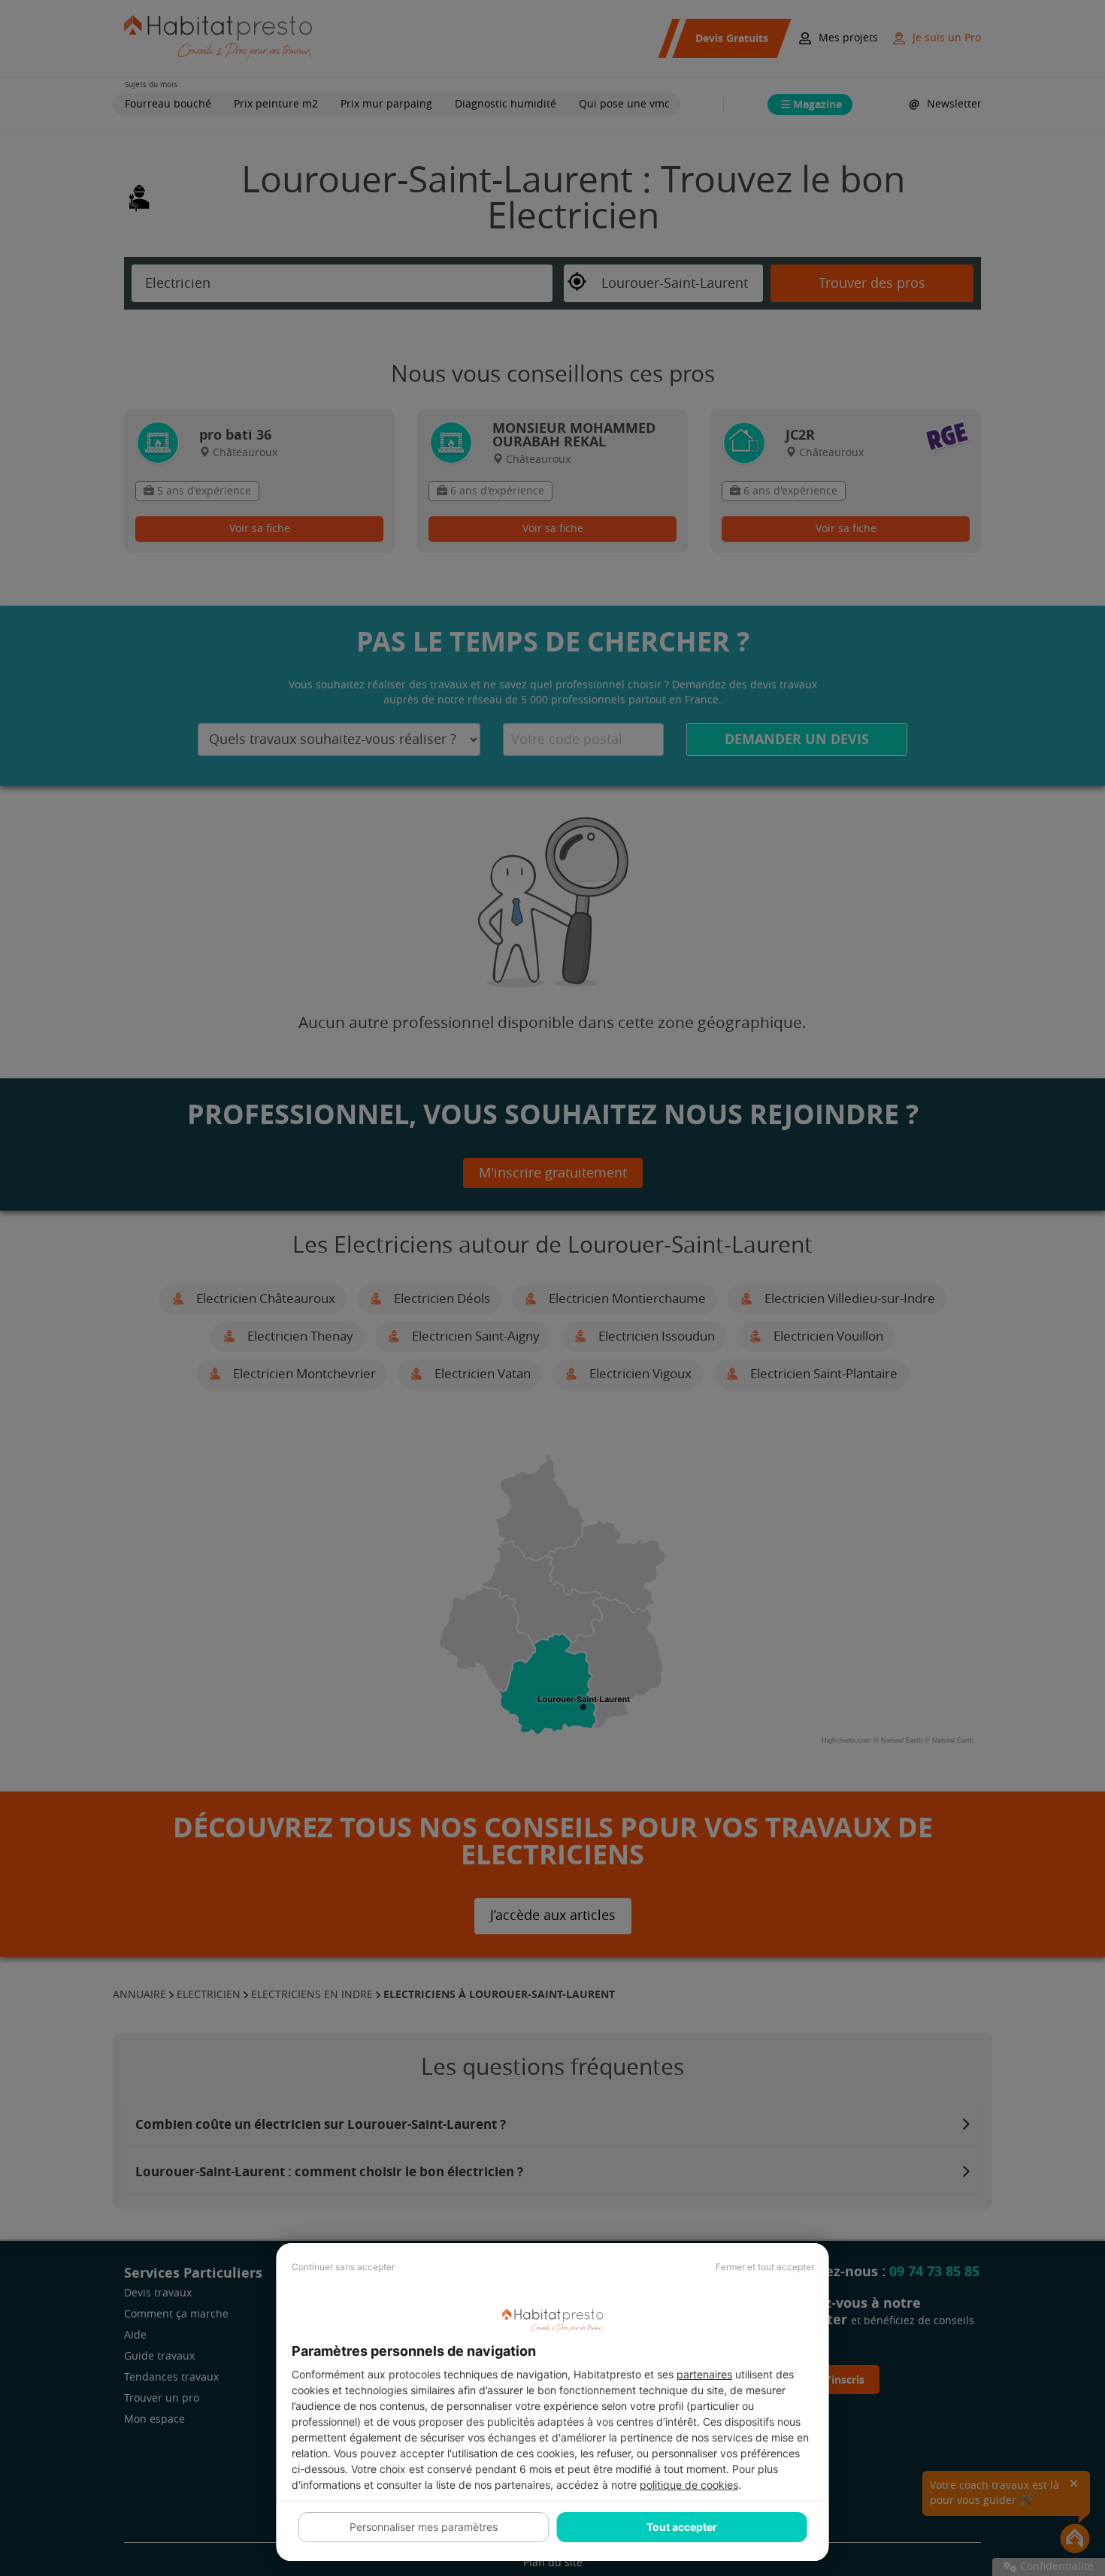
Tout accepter (682, 2527)
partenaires (704, 2374)
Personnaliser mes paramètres (424, 2527)
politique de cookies (689, 2485)
